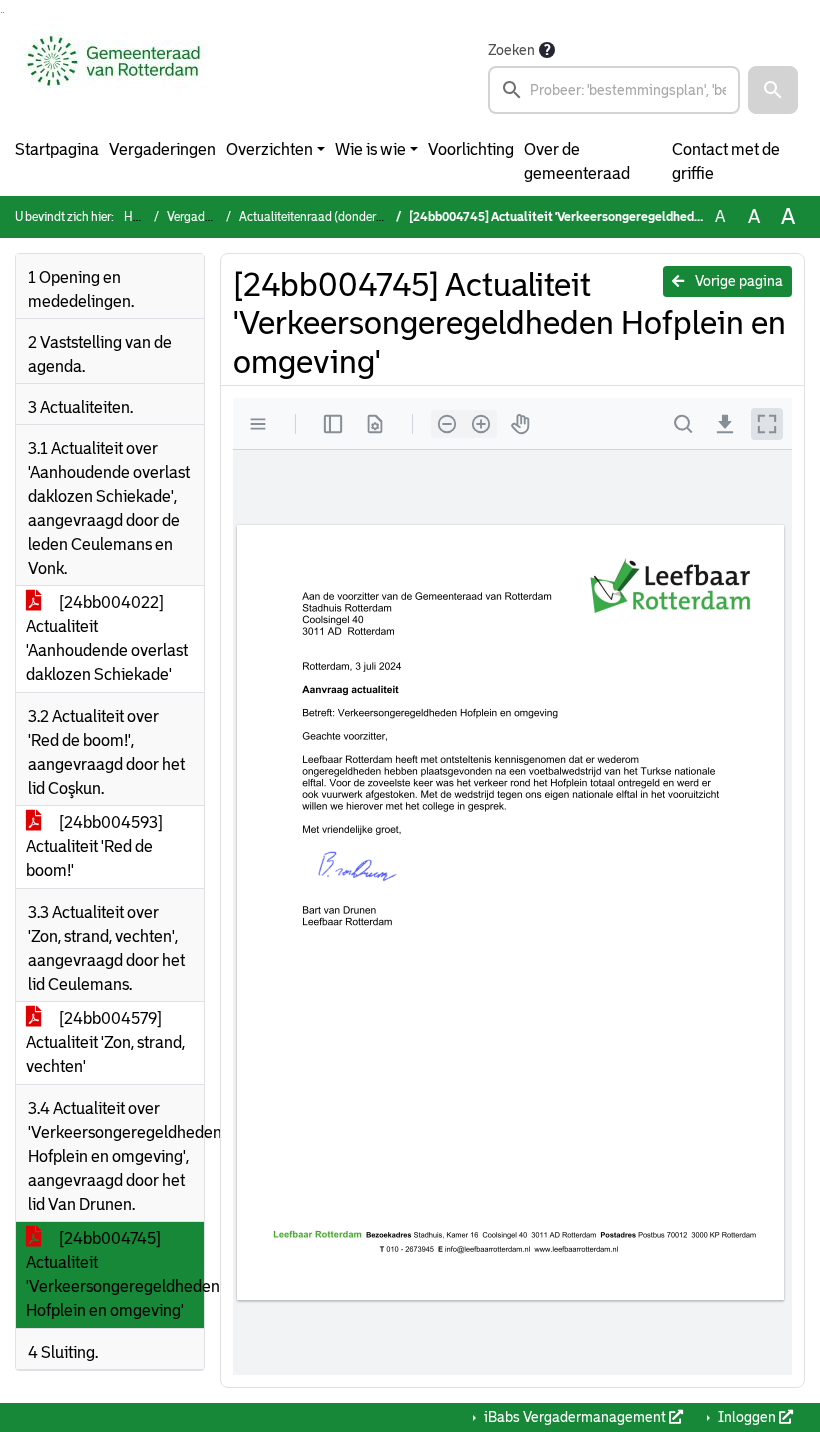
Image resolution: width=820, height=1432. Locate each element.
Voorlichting (471, 149)
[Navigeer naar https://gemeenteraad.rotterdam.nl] (113, 76)
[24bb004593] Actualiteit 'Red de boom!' (94, 846)
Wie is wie (370, 149)
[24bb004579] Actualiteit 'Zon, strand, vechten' (105, 1042)
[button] (773, 90)
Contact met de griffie (726, 161)
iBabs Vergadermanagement (575, 1417)
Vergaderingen (162, 149)
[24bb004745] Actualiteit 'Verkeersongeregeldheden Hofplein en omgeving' (115, 1274)
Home (140, 217)
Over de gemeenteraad (577, 161)
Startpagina (57, 149)
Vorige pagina (737, 281)
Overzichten (269, 149)
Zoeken (511, 50)
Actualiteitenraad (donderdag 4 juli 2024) (348, 217)
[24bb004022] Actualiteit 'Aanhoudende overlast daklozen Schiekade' (107, 638)
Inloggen (747, 1417)
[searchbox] (614, 90)
